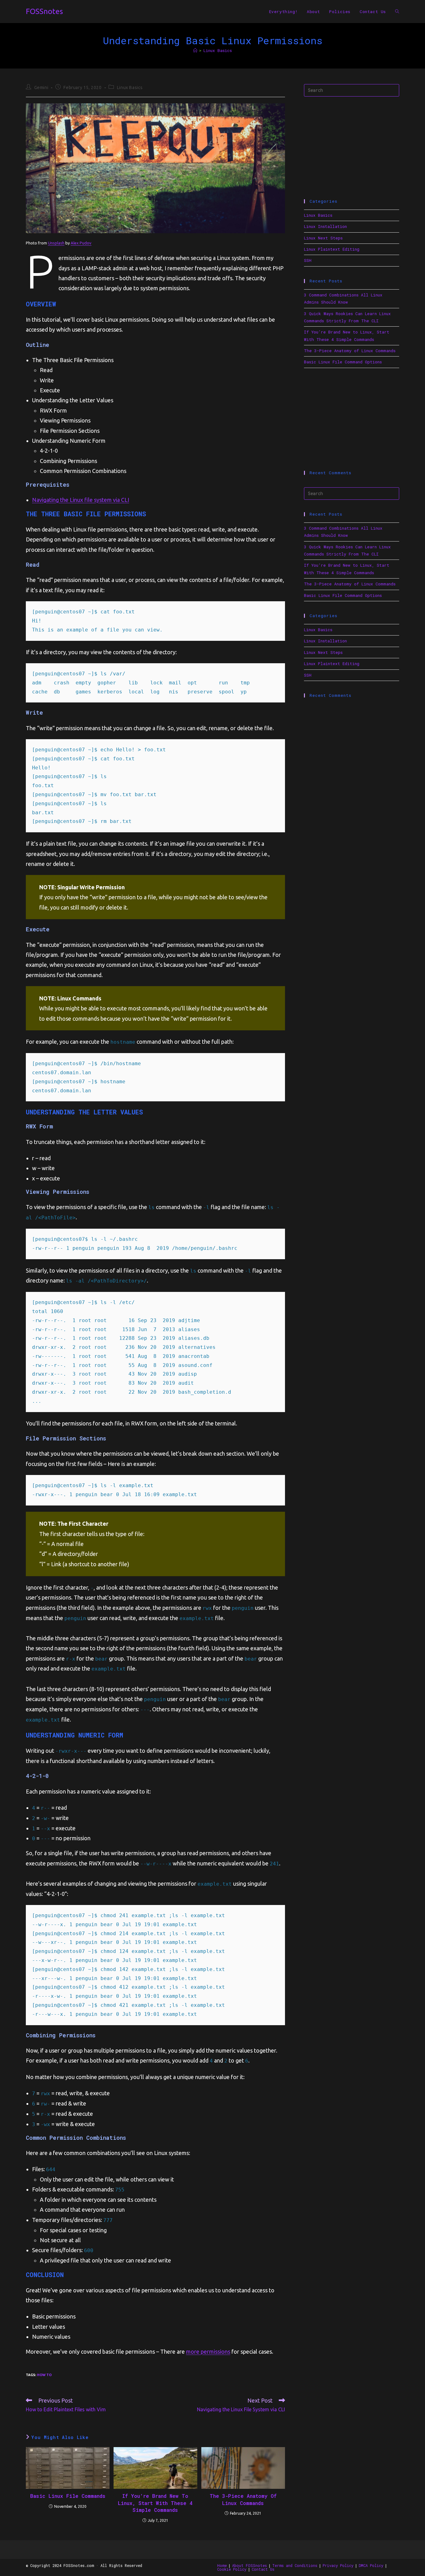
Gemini (41, 87)
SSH (308, 260)
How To (44, 2375)
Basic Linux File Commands (68, 2496)
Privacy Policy (338, 2565)
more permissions (208, 2351)
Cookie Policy (232, 2569)
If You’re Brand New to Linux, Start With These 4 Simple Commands (155, 2503)
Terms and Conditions (295, 2565)
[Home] (195, 50)
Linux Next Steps (323, 238)
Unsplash (56, 243)
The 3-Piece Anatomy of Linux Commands (243, 2499)
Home (222, 2565)
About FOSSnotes (250, 2565)
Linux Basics (218, 50)
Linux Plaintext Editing (332, 249)
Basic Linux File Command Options (343, 362)
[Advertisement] (352, 148)
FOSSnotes (44, 11)
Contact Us (263, 2569)
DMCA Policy (371, 2565)
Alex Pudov (81, 243)
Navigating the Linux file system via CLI (81, 500)
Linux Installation (325, 226)
